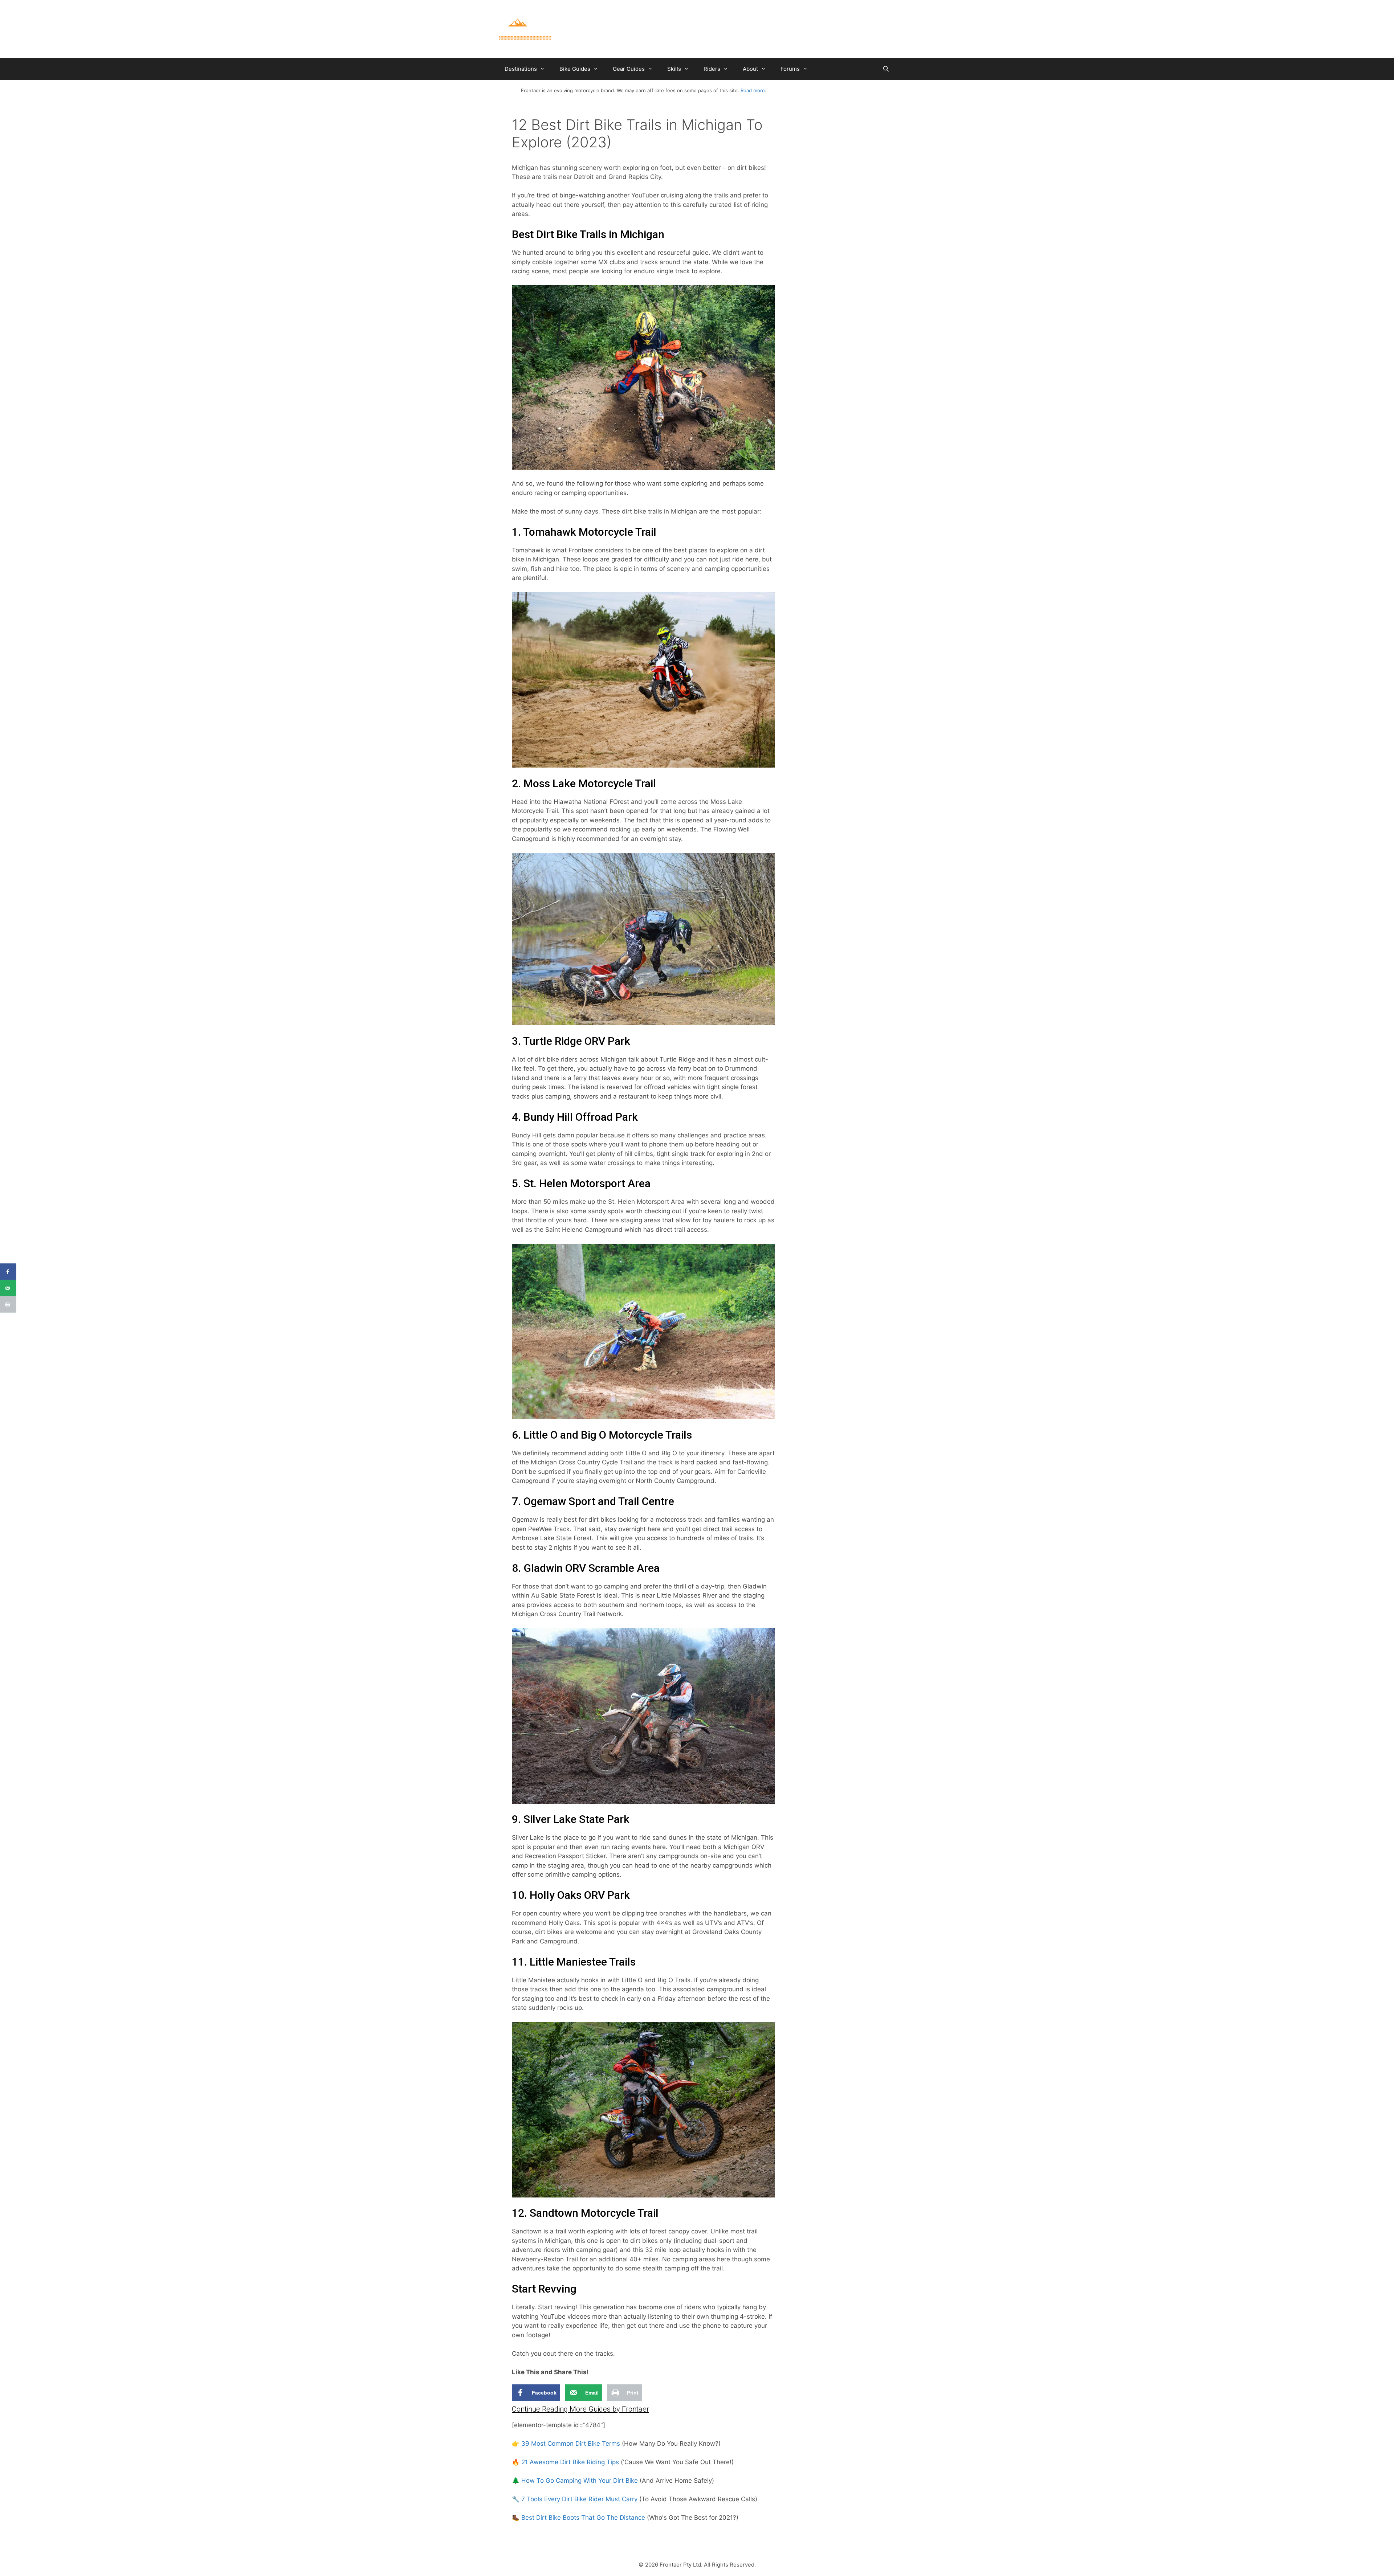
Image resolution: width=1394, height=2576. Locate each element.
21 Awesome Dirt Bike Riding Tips (570, 2462)
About (750, 69)
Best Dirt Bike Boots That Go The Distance (583, 2518)
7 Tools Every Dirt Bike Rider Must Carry (579, 2499)
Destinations (521, 69)
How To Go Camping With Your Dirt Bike (580, 2481)
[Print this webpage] (8, 1305)
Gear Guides (629, 69)
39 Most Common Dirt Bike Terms (571, 2444)
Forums (790, 69)
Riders (712, 69)
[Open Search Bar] (886, 69)
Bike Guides (575, 69)
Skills (674, 69)
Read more (753, 90)
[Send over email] (8, 1288)
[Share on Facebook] (8, 1272)
